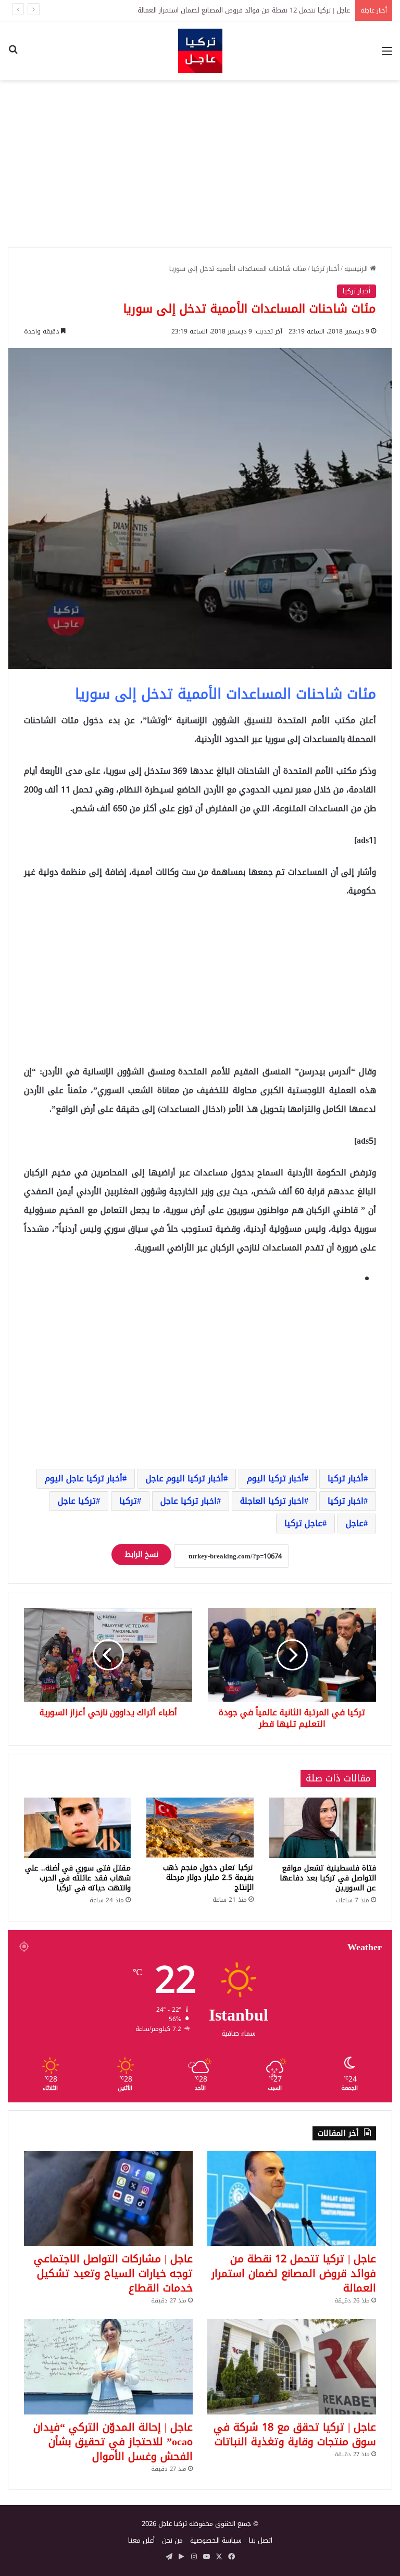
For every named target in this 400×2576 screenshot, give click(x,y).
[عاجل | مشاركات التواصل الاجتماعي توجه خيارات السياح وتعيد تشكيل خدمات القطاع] (108, 2199)
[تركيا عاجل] (200, 51)
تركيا (128, 1501)
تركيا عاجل (77, 1501)
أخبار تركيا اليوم (276, 1478)
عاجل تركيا (303, 1523)
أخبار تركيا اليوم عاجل (185, 1478)
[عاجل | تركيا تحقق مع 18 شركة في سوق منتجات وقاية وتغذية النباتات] (292, 2367)
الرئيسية (357, 269)
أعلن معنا (141, 2540)
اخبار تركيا (346, 1501)
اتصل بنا (261, 2540)
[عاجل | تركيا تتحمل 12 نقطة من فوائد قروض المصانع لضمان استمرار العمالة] (292, 2199)
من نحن (172, 2540)
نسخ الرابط (141, 1555)
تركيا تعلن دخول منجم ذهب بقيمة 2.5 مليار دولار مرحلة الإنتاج (208, 1878)
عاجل (355, 1523)
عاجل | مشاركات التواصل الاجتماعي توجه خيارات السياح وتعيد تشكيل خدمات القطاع (232, 10)
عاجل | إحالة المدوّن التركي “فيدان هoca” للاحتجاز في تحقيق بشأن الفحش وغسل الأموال (113, 2442)
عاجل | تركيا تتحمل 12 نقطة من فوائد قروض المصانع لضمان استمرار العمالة (294, 2273)
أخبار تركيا (325, 269)
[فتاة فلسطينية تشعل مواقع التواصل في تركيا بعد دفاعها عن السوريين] (323, 1828)
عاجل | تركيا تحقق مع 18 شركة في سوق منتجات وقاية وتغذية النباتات (295, 2434)
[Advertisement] (200, 164)
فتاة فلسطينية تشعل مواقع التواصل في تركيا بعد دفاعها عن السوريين (328, 1878)
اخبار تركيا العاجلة (272, 1501)
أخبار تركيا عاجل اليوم (84, 1478)
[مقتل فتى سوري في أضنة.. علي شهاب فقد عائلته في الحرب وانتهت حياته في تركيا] (77, 1828)
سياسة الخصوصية (216, 2540)
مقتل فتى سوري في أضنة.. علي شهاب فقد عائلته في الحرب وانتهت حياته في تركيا (78, 1878)
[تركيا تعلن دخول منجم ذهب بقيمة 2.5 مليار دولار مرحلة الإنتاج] (200, 1828)
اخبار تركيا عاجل (189, 1501)
